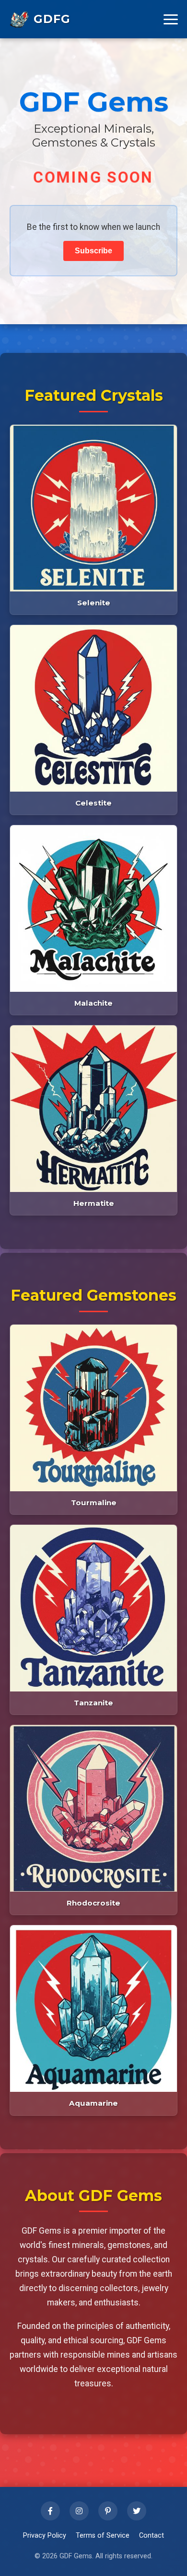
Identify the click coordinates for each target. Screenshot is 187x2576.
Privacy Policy (45, 2536)
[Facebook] (50, 2511)
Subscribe (93, 251)
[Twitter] (137, 2511)
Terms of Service (103, 2536)
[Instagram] (79, 2511)
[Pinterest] (108, 2511)
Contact (152, 2536)
